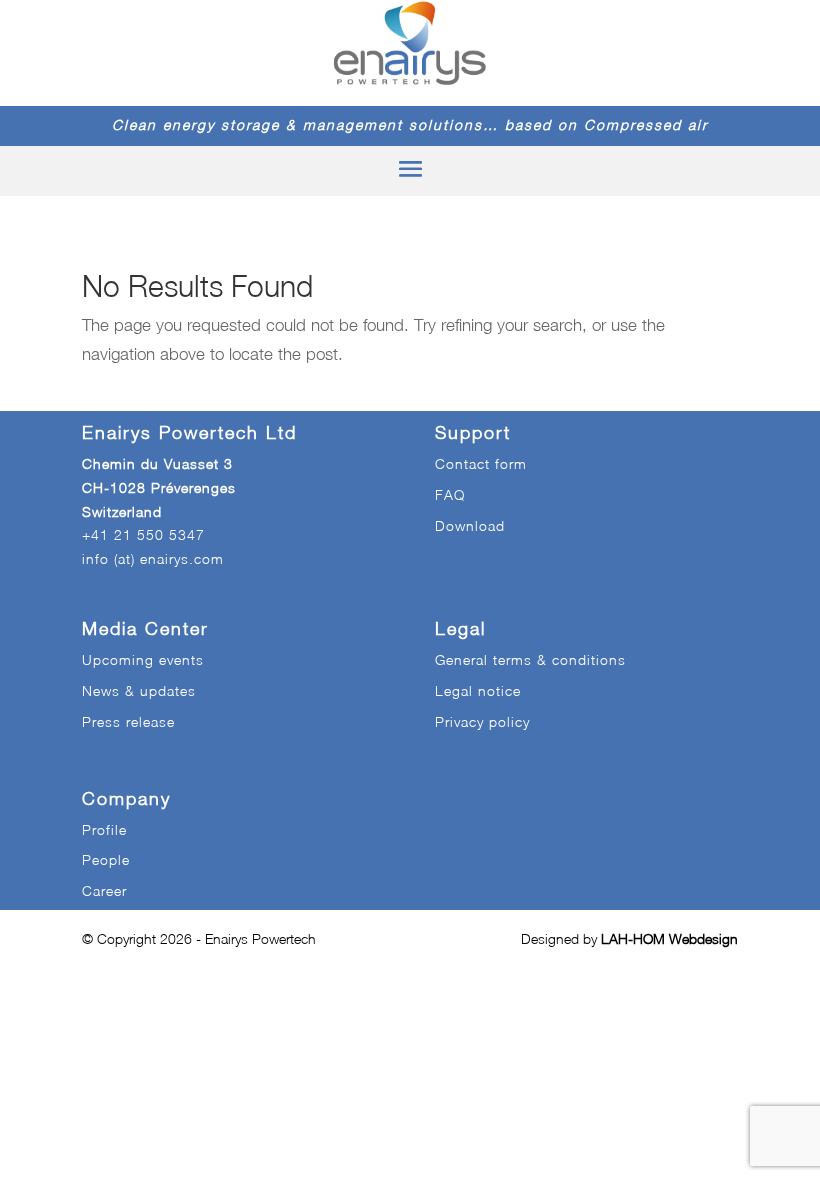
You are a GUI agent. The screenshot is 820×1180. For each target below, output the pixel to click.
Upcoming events (143, 659)
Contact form (481, 463)
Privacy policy (482, 721)
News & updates (139, 690)
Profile (104, 829)
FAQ (450, 494)
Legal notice (478, 690)
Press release (128, 721)
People (106, 859)
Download (470, 525)
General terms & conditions (530, 659)
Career (104, 890)
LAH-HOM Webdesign (669, 938)
